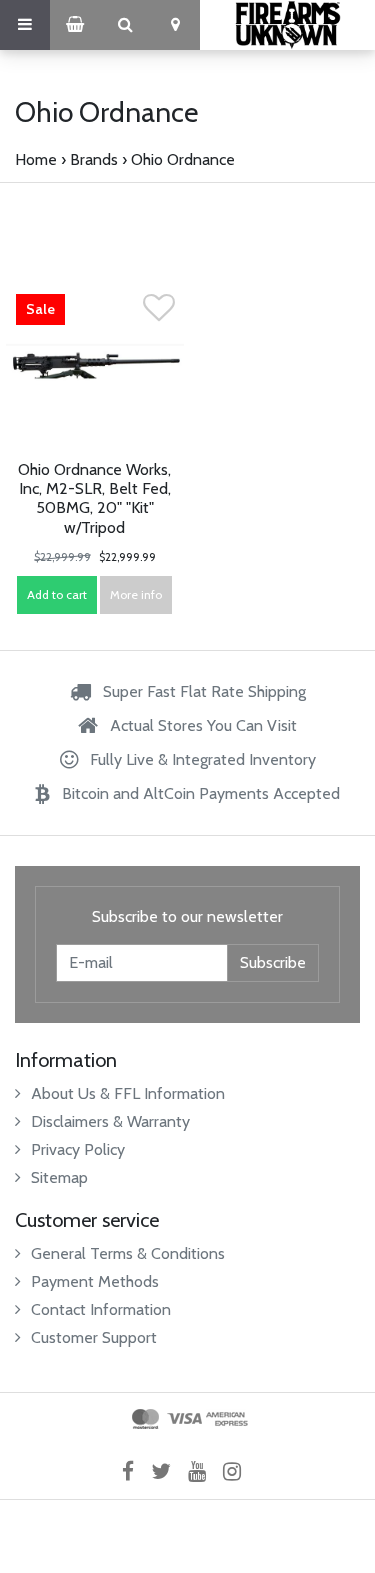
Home (36, 159)
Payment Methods (95, 1281)
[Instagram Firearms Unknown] (238, 1471)
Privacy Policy (78, 1149)
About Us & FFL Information (128, 1093)
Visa (184, 1419)
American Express (227, 1419)
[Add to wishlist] (159, 313)
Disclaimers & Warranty (110, 1121)
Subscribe (273, 962)
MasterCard (145, 1419)
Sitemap (59, 1177)
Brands (94, 159)
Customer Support (94, 1337)
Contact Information (101, 1309)
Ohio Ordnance (183, 159)
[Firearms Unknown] (287, 25)
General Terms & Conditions (128, 1253)
